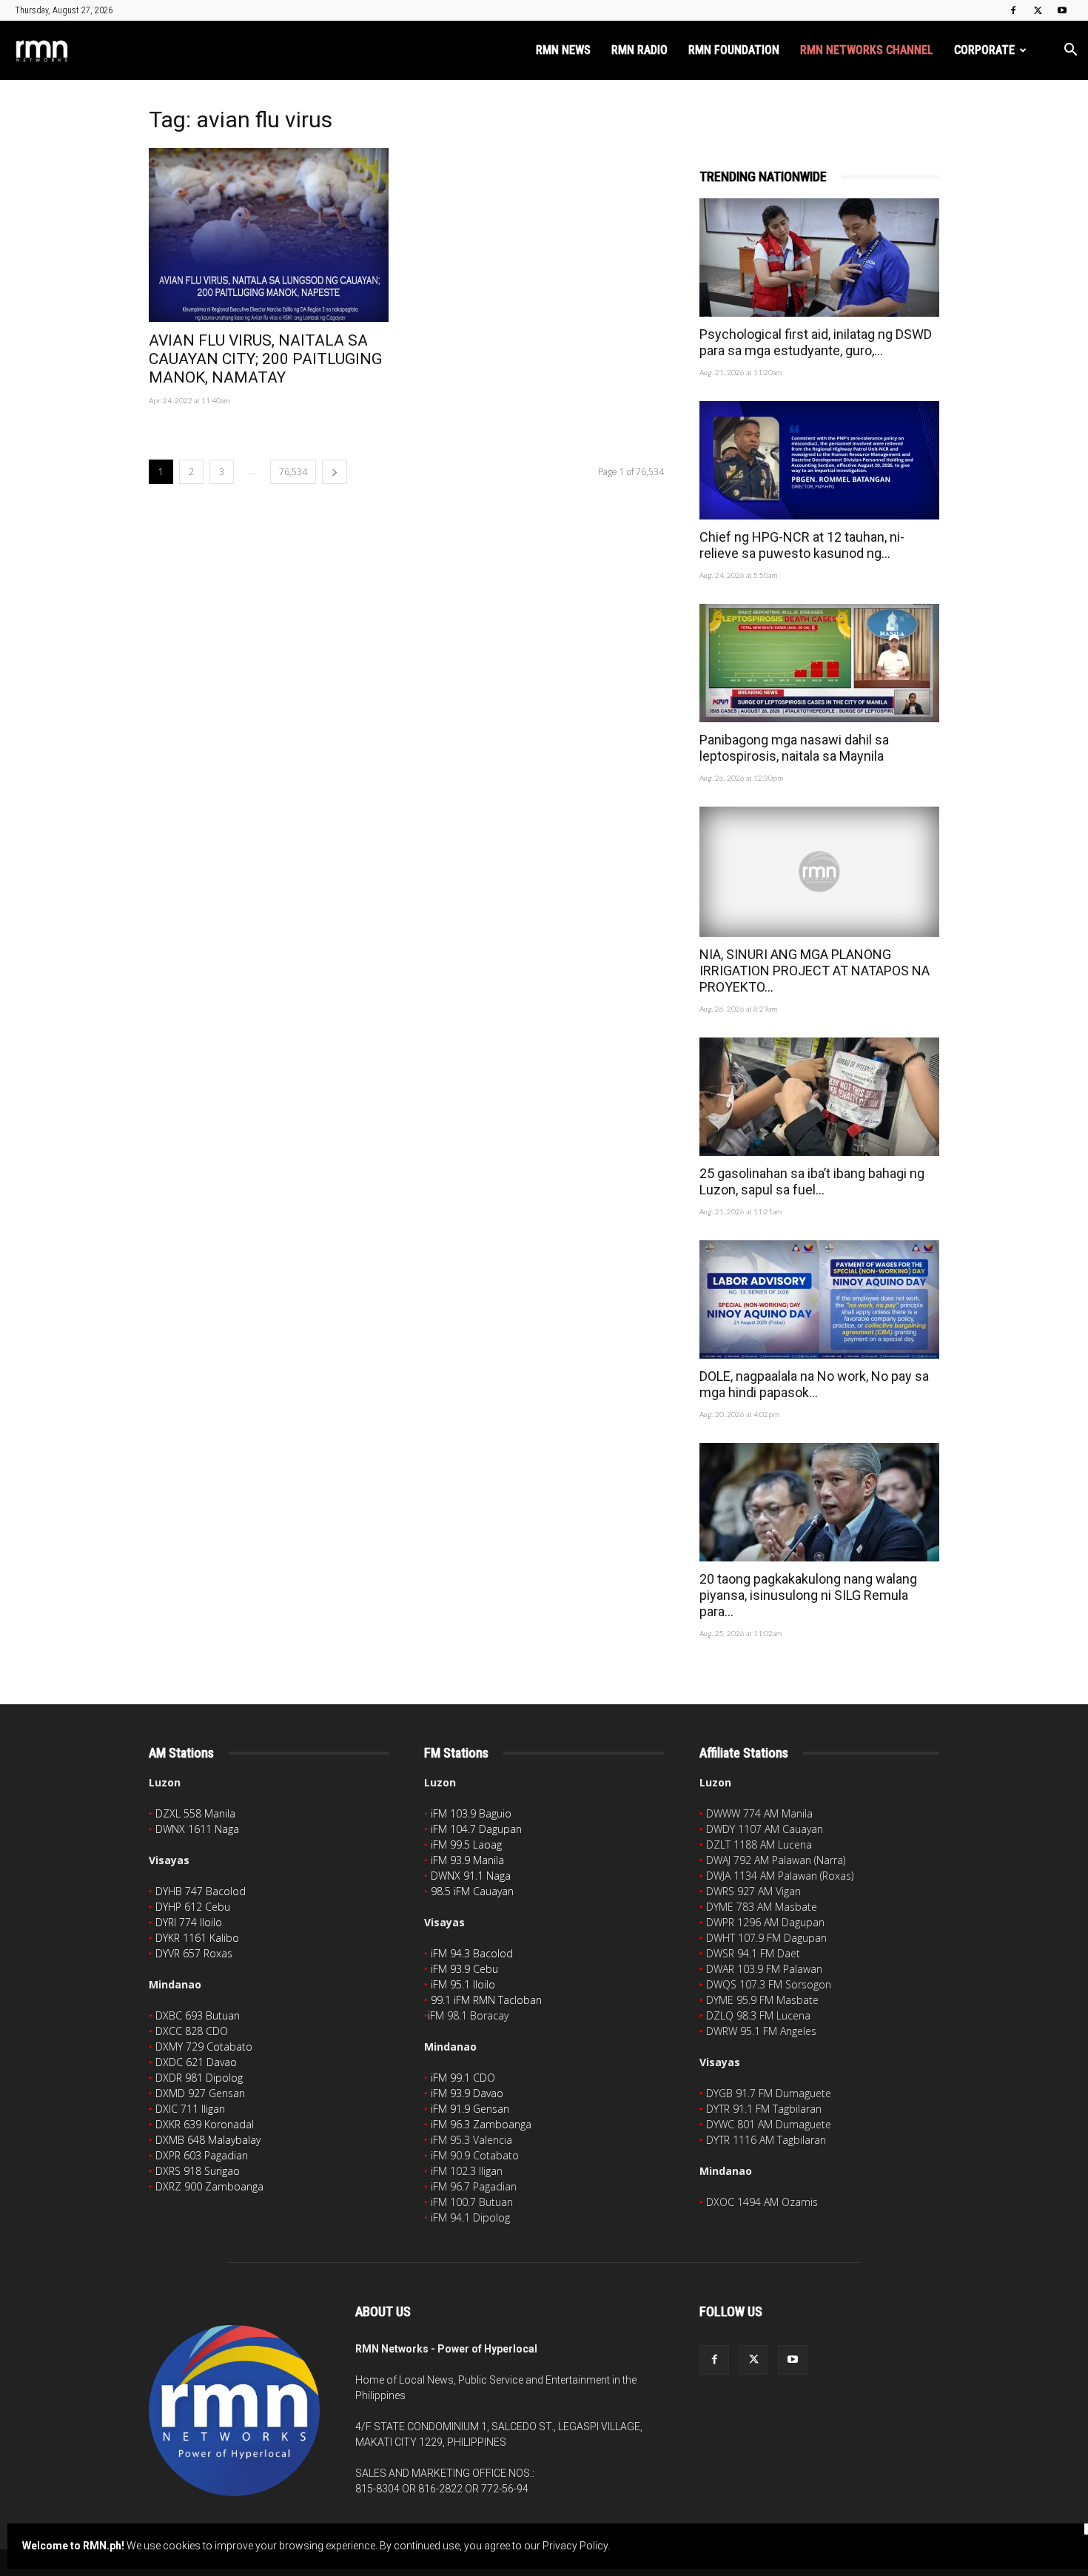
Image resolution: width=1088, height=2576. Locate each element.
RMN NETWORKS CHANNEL (867, 50)
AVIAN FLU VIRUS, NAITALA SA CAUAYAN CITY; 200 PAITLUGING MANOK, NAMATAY (265, 359)
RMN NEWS (563, 50)
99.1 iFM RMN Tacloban (486, 2000)
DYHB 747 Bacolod (201, 1891)
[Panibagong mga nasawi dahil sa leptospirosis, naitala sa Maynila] (819, 663)
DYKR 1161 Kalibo (197, 1938)
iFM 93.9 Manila (467, 1860)
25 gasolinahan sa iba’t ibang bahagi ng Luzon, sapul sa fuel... (812, 1181)
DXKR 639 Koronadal (205, 2124)
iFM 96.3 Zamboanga (481, 2124)
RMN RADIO (639, 50)
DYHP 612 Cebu (193, 1907)
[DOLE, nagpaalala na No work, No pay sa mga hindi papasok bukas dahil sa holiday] (819, 1299)
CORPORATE (984, 50)
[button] (1070, 51)
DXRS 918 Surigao (198, 2171)
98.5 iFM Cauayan (472, 1891)
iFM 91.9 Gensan (470, 2109)
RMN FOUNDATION (734, 50)
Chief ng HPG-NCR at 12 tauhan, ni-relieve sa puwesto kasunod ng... (802, 545)
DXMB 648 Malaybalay (208, 2140)
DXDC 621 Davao (196, 2062)
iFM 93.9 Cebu (464, 1969)
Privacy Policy (575, 2546)
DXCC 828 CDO (192, 2031)
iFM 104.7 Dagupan (476, 1829)
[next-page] (335, 472)
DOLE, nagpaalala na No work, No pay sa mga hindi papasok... (814, 1384)
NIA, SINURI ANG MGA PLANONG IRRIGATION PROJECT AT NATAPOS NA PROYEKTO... (815, 971)
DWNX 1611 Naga (197, 1829)
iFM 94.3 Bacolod (472, 1953)
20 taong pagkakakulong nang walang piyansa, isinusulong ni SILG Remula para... (808, 1595)
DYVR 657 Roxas (194, 1953)
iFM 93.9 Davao (467, 2093)
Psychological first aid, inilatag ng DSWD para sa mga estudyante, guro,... (816, 342)
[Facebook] (1013, 10)
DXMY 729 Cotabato (204, 2047)
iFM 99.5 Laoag (466, 1844)
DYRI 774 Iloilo (189, 1922)
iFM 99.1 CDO (463, 2078)
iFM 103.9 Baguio (471, 1813)
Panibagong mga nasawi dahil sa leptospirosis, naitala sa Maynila (794, 748)
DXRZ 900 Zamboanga (209, 2186)
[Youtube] (1062, 10)
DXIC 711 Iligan (190, 2109)
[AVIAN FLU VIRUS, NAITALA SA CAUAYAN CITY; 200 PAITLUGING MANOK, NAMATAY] (269, 235)
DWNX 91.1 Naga (471, 1876)
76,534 (293, 472)
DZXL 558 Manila (195, 1813)
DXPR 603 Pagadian (202, 2155)
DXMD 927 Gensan (200, 2093)
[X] (1038, 10)
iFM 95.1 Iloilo (463, 1984)
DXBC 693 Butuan (198, 2015)
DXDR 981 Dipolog (199, 2078)
